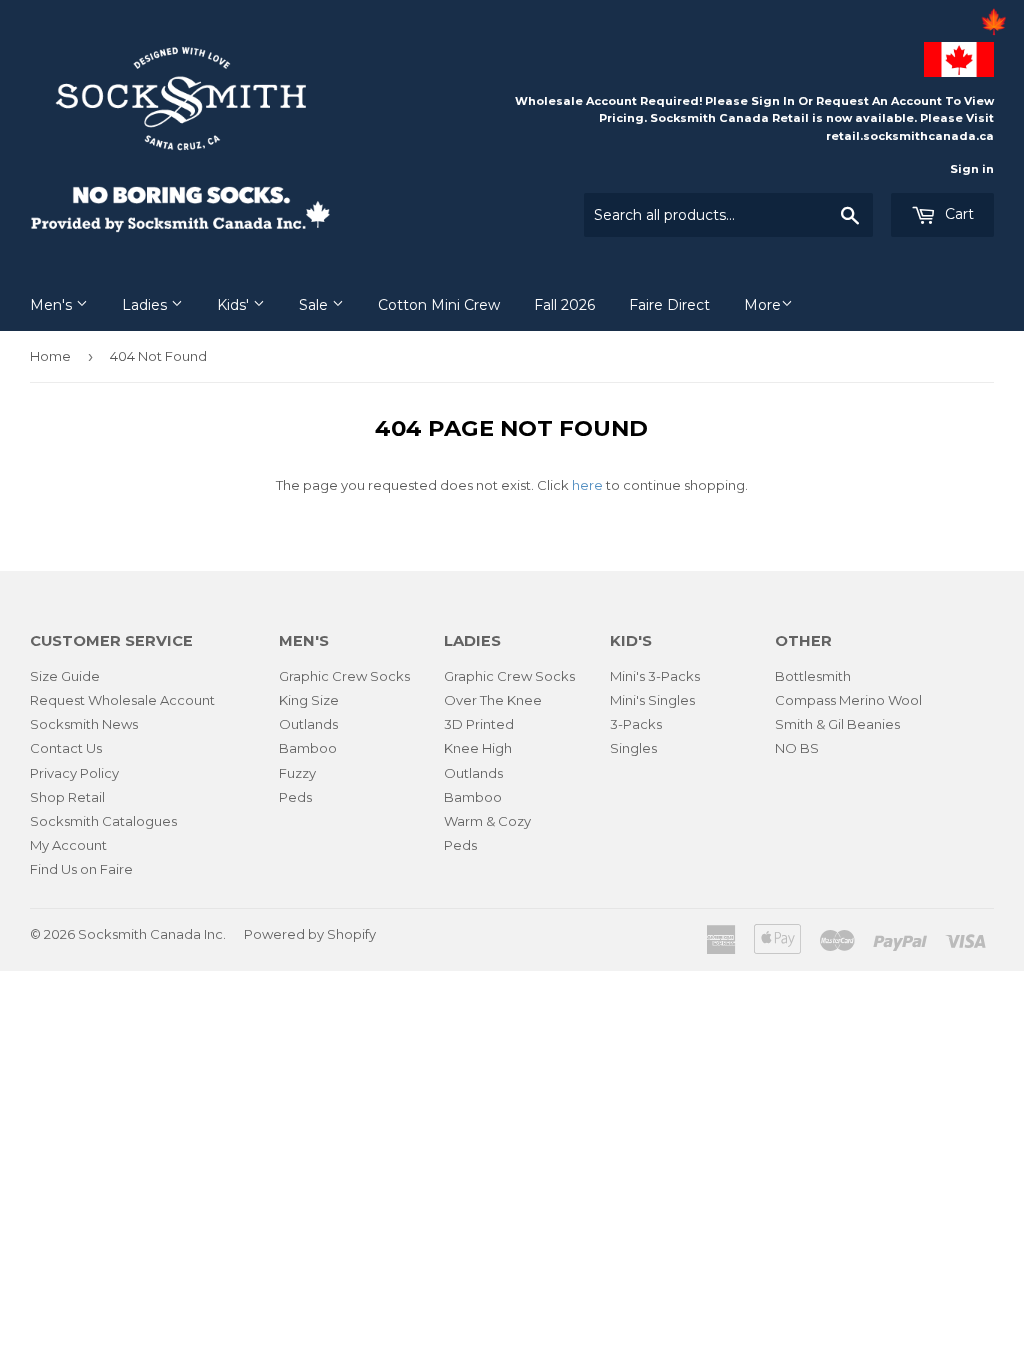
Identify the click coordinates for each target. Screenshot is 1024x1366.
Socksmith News (84, 724)
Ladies (146, 305)
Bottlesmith (813, 676)
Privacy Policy (74, 773)
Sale (315, 305)
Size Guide (65, 676)
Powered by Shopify (310, 934)
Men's (53, 305)
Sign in (972, 169)
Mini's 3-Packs (655, 676)
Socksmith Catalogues (103, 821)
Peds (295, 797)
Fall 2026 (564, 305)
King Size (309, 700)
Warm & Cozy (487, 821)
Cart (957, 214)
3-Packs (636, 724)
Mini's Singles (652, 700)
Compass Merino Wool (848, 700)
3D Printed (479, 724)
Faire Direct (669, 305)
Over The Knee (493, 700)
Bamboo (308, 748)
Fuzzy (297, 773)
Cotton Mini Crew (439, 305)
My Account (68, 845)
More (762, 305)
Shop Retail (67, 797)
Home (50, 356)
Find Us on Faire (81, 869)
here (587, 485)
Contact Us (66, 748)
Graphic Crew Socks (344, 676)
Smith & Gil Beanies (837, 724)
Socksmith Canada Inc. (152, 934)
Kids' (235, 305)
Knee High (478, 748)
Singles (633, 748)
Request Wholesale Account (122, 700)
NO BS (797, 748)
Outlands (308, 724)
